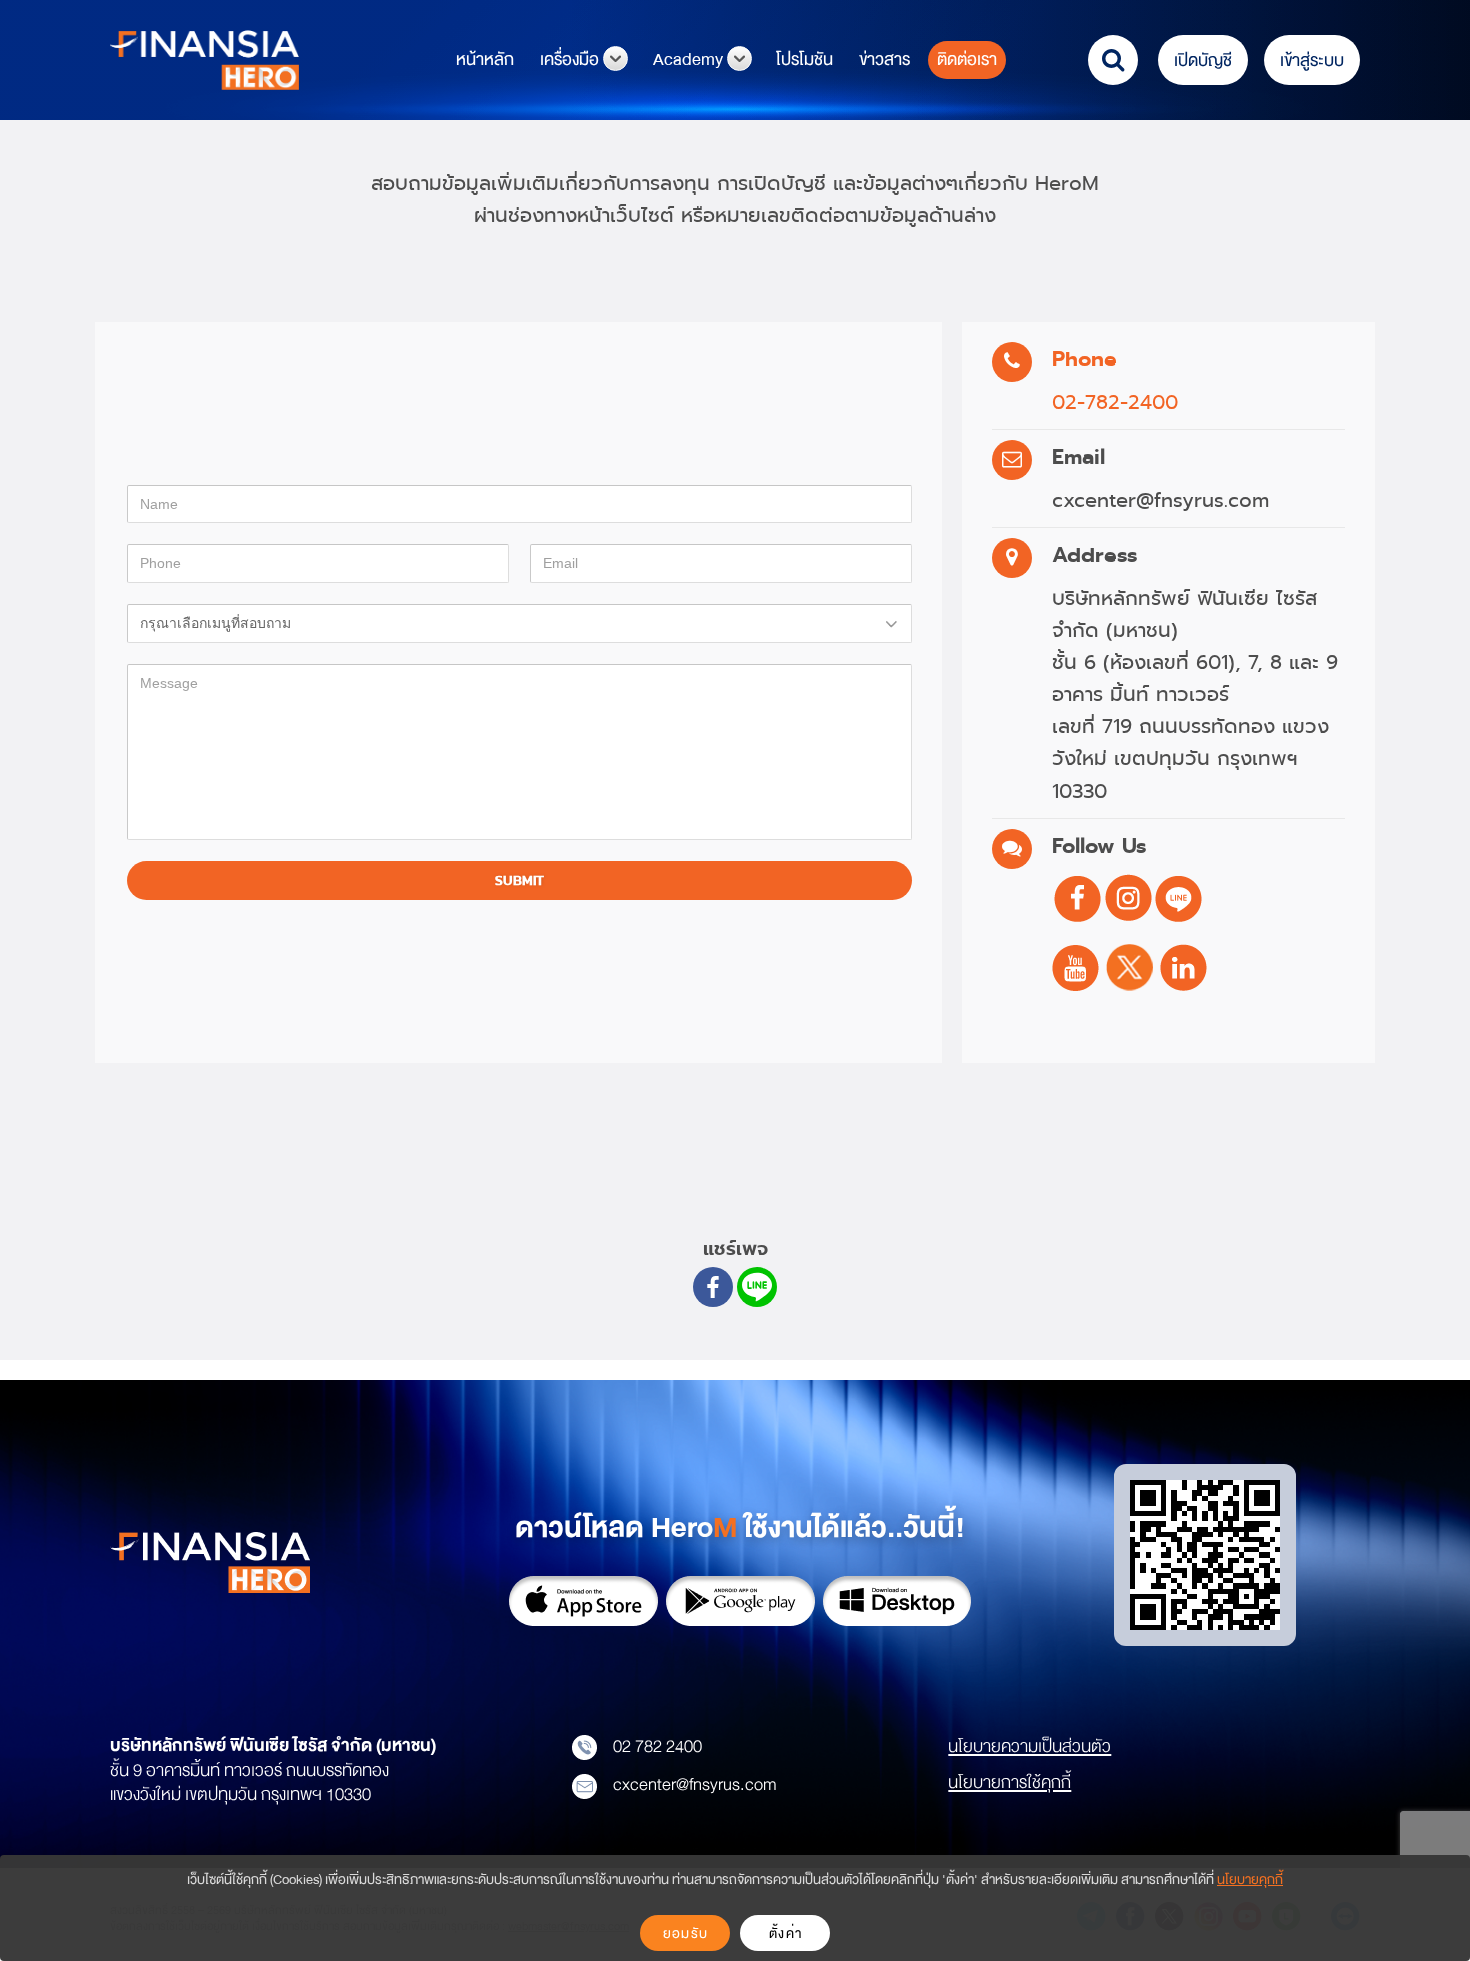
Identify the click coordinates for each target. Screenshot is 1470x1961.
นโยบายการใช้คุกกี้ (1009, 1782)
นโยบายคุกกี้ (1250, 1879)
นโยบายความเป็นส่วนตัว (1029, 1746)
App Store (583, 1601)
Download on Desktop (897, 1601)
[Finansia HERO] (204, 58)
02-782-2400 (1115, 402)
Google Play (740, 1601)
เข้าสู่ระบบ (1312, 60)
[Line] (757, 1287)
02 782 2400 (657, 1746)
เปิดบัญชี (1203, 60)
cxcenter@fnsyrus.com (695, 1784)
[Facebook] (713, 1287)
